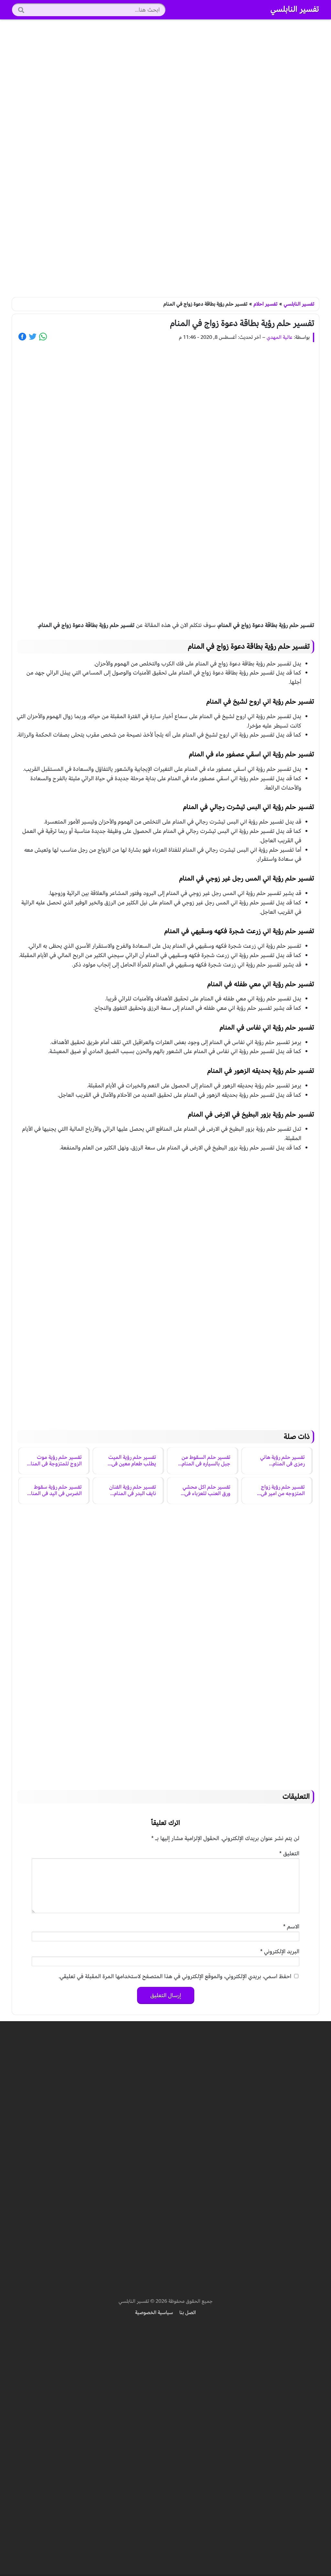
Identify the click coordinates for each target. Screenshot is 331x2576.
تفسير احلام (266, 304)
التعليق (289, 1854)
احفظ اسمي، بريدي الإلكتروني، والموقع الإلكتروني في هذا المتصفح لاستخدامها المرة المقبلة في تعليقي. (175, 1976)
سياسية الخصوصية (154, 2312)
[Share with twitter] (33, 337)
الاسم (291, 1927)
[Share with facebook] (22, 337)
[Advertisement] (165, 158)
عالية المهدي (280, 337)
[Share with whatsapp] (43, 337)
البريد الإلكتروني (280, 1951)
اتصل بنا (188, 2312)
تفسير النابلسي (295, 9)
